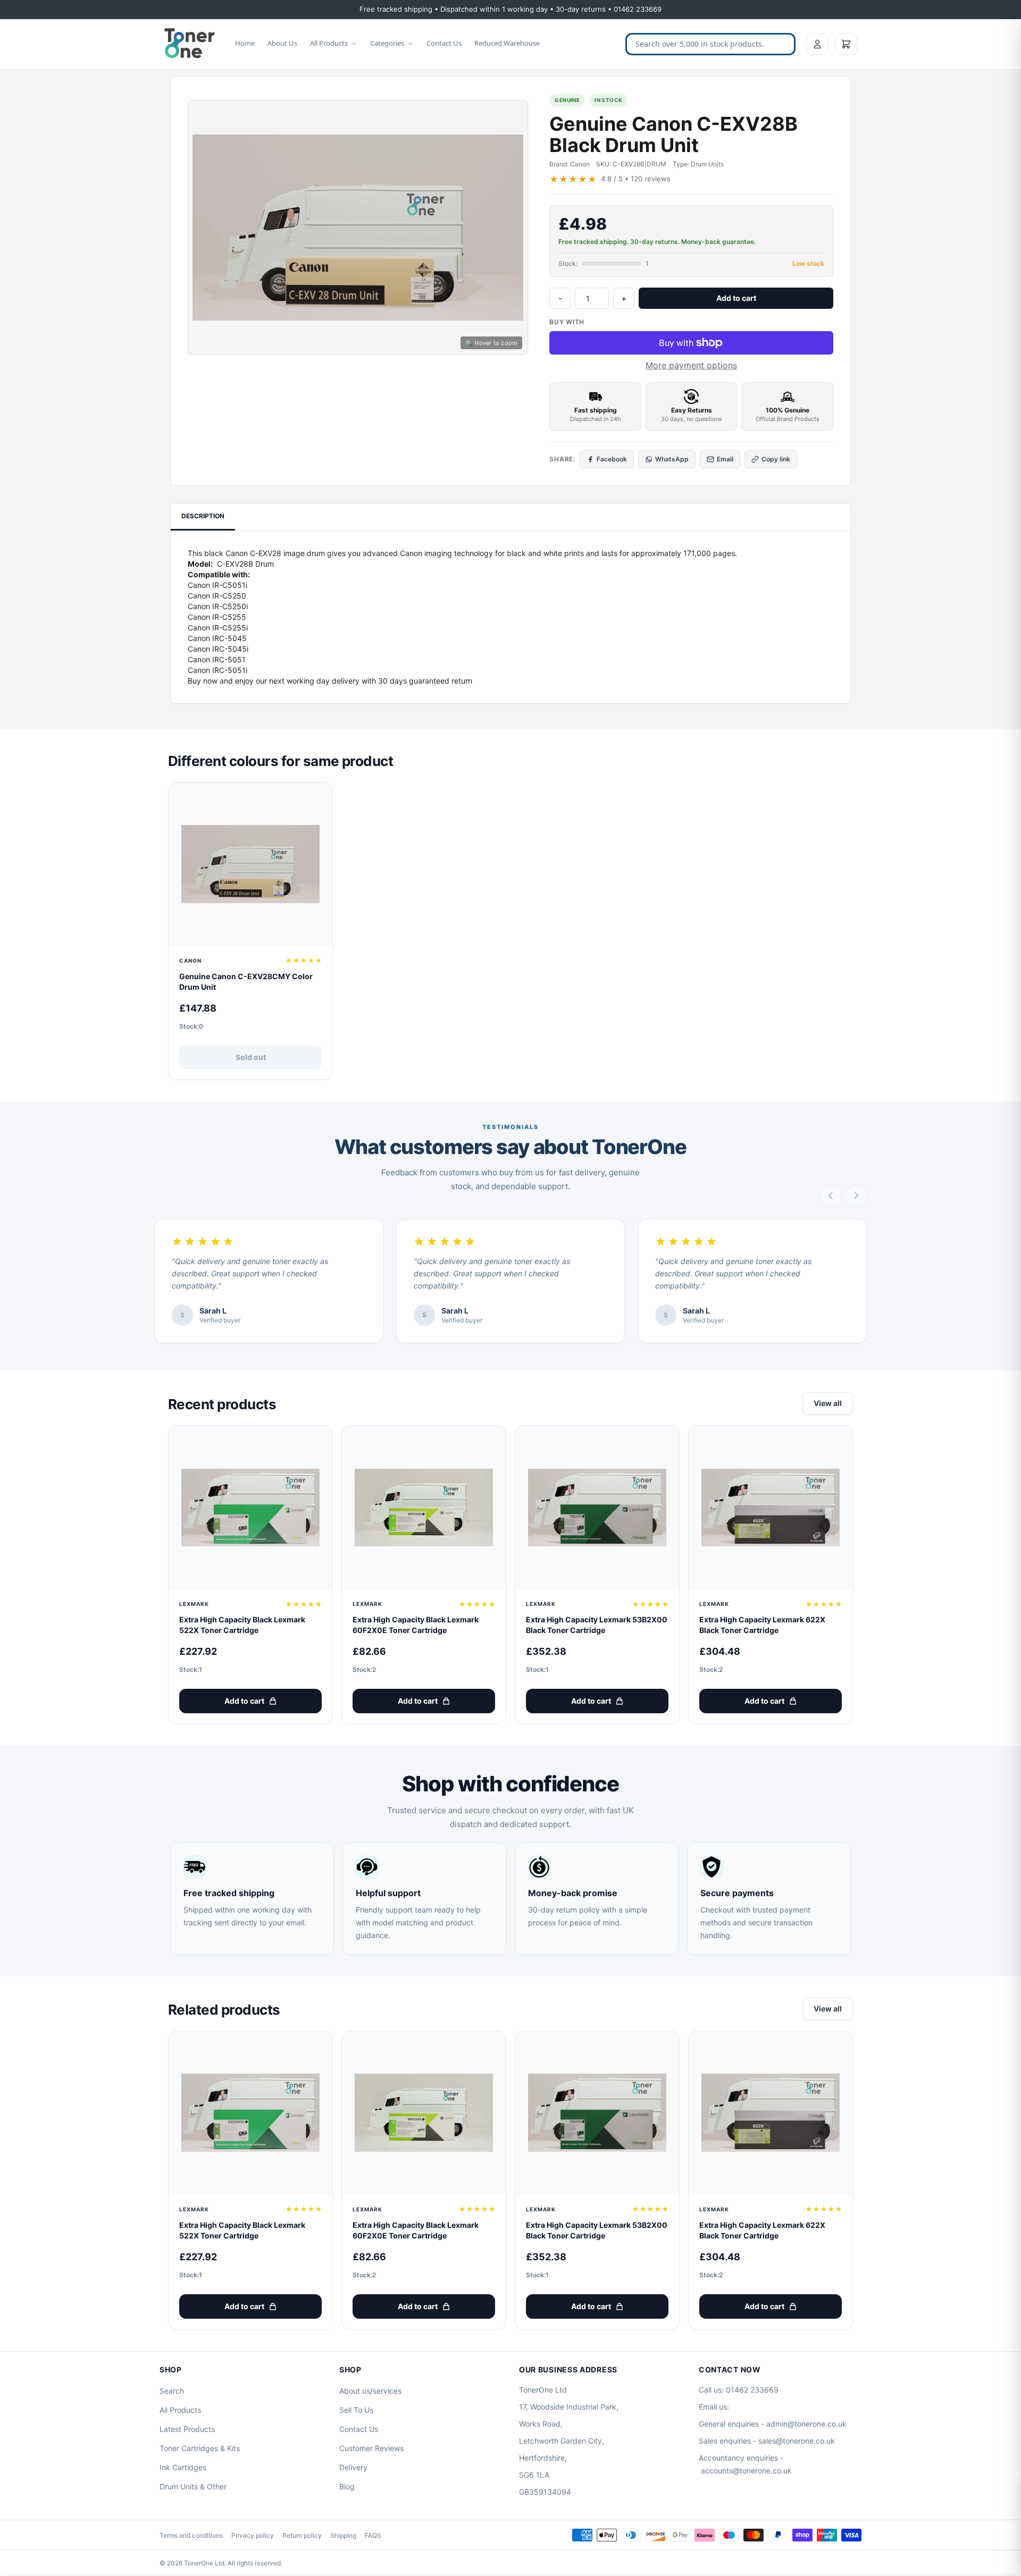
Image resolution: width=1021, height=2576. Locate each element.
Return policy (302, 2535)
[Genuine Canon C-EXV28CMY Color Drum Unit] (250, 864)
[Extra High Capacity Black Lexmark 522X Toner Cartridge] (250, 1508)
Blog (347, 2486)
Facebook (612, 459)
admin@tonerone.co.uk (806, 2424)
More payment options (691, 365)
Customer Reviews (371, 2448)
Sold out (251, 1057)
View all (828, 1403)
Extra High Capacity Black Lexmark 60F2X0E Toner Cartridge (416, 1625)
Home (245, 43)
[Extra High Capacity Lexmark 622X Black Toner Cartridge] (771, 1508)
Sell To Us (356, 2410)
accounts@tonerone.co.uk (746, 2470)
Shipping (343, 2535)
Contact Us (444, 43)
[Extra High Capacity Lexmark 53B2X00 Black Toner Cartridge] (597, 1508)
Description (203, 516)
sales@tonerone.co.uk (797, 2441)
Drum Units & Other (193, 2486)
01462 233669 (752, 2390)
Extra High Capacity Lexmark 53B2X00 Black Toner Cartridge (597, 1625)
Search (172, 2391)
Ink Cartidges (183, 2467)
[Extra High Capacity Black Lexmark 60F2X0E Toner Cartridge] (424, 1508)
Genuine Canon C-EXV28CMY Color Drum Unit (246, 982)
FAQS (373, 2535)
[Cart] (846, 44)
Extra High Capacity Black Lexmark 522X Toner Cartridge (242, 1625)
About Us (282, 43)
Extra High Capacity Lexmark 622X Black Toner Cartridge (762, 1625)
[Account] (817, 44)
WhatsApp (672, 459)
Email (725, 459)
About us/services (370, 2391)
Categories (387, 43)
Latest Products (187, 2429)
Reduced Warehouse (507, 43)
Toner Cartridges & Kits (200, 2448)
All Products (329, 43)
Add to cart (736, 298)
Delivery (353, 2467)
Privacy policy (253, 2535)
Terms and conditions (191, 2535)
